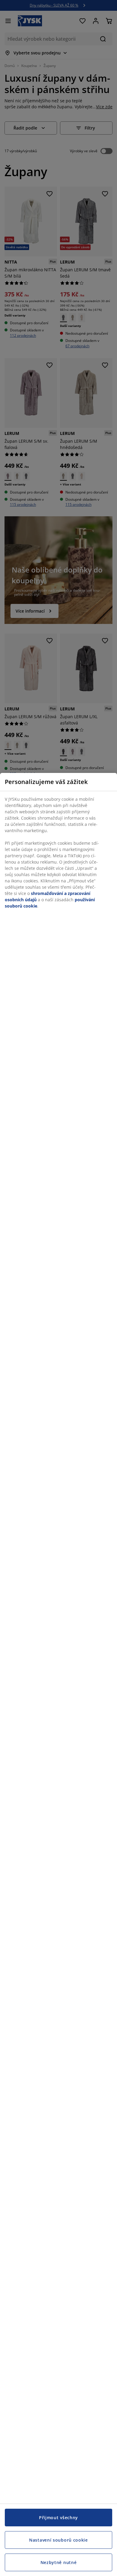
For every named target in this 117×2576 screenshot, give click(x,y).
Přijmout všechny (58, 2518)
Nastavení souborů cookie (58, 2540)
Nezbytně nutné (59, 2562)
